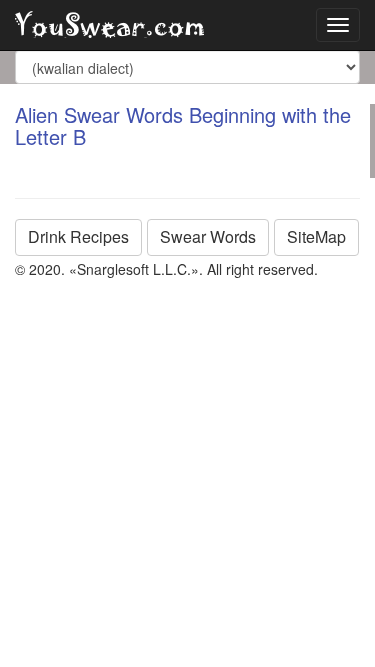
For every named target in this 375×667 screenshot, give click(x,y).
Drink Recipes (78, 236)
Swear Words (208, 236)
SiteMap (316, 236)
